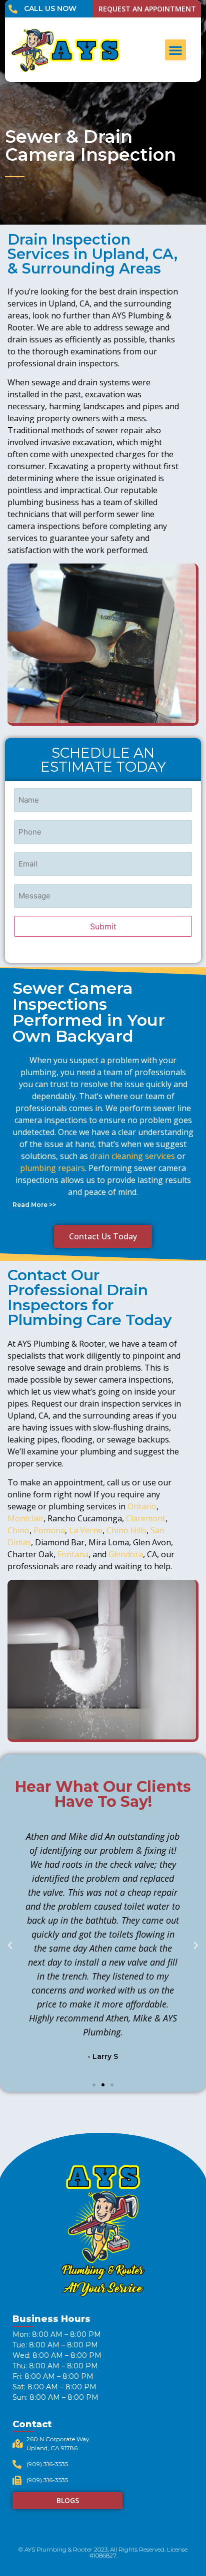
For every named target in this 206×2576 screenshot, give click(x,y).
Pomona (49, 1530)
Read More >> (34, 1205)
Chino (18, 1530)
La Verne (86, 1530)
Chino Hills (126, 1530)
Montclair (25, 1518)
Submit (103, 926)
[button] (175, 50)
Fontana (73, 1554)
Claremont (146, 1518)
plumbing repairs (52, 1168)
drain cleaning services (132, 1156)
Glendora (126, 1554)
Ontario (142, 1506)
